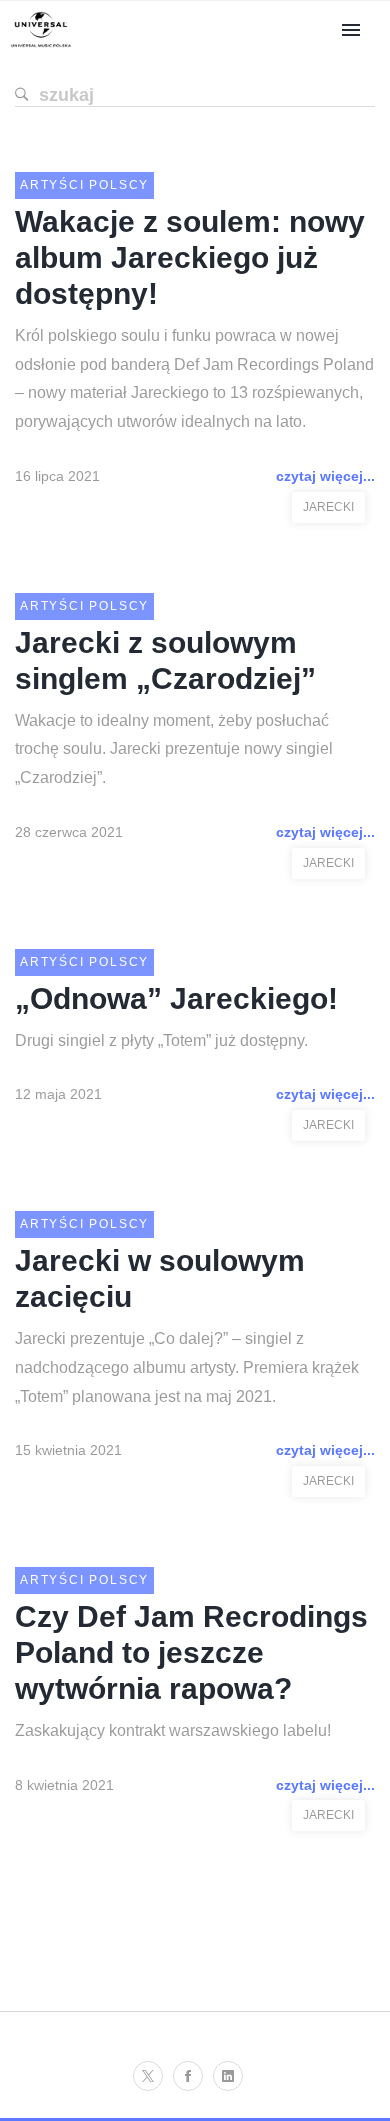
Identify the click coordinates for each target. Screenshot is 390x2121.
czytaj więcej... (325, 476)
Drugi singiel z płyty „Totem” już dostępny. (161, 1040)
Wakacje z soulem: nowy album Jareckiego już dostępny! (190, 257)
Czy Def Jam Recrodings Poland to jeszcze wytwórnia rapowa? (191, 1652)
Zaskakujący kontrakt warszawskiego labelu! (173, 1730)
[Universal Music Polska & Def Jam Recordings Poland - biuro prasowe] (41, 47)
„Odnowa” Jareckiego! (176, 998)
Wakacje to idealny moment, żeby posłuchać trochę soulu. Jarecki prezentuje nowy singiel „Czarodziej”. (174, 749)
